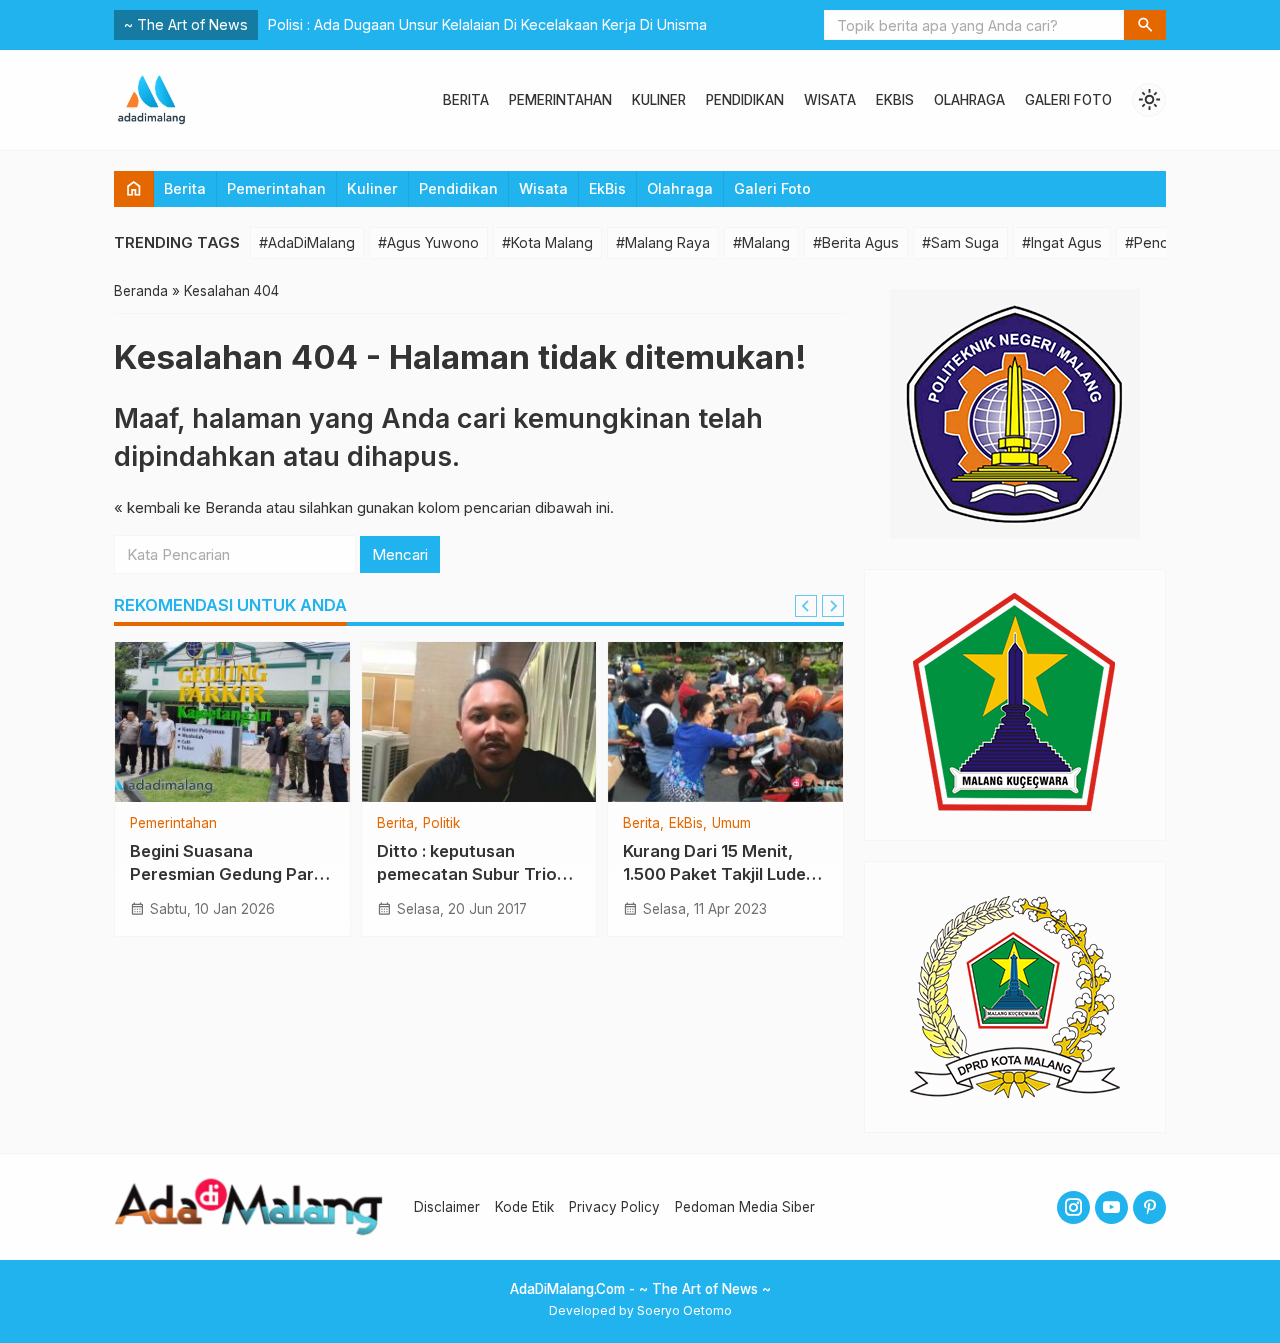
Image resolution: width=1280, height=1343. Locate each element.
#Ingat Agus (1062, 242)
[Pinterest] (1149, 1207)
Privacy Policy (614, 1207)
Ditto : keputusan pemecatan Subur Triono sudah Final (477, 874)
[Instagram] (1073, 1207)
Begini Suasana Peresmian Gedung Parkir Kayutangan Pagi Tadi (232, 874)
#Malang (761, 242)
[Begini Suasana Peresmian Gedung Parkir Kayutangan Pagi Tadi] (232, 722)
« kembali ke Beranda (188, 507)
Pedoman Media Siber (745, 1207)
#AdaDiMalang (307, 242)
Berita (466, 100)
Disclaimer (447, 1207)
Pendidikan (745, 100)
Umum (731, 824)
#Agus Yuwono (428, 242)
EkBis (895, 100)
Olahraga (969, 100)
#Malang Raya (663, 242)
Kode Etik (524, 1207)
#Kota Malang (547, 242)
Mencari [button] (400, 554)
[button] (1145, 25)
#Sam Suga (960, 242)
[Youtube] (1111, 1207)
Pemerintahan (560, 100)
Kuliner (659, 100)
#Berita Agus (856, 242)
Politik (441, 824)
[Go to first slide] (833, 606)
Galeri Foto (1068, 100)
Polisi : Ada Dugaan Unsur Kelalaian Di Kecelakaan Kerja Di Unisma (487, 24)
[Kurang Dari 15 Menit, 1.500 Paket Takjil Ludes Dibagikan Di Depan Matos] (725, 722)
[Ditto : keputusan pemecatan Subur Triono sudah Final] (479, 722)
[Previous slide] (806, 606)
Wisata (830, 100)
